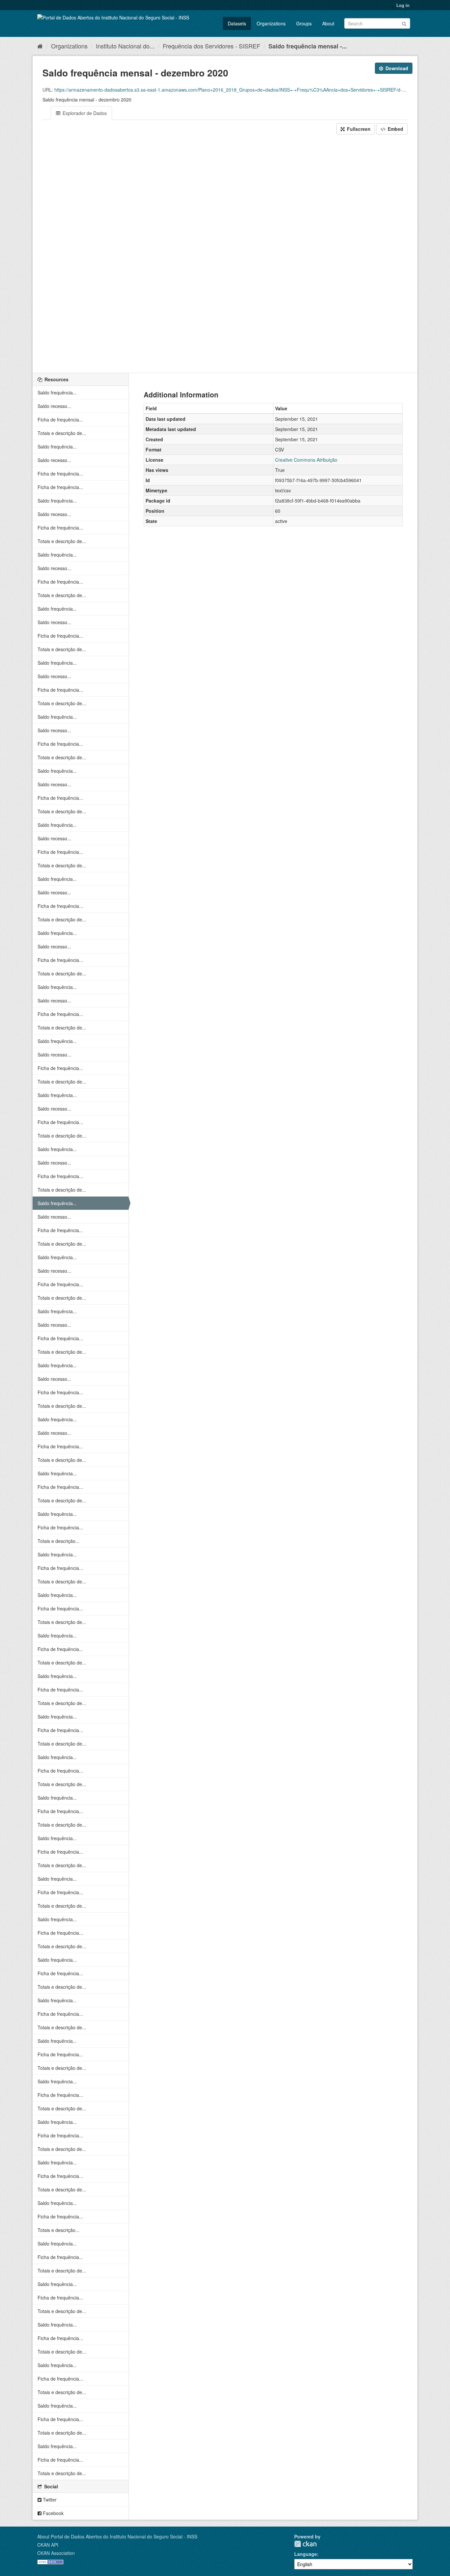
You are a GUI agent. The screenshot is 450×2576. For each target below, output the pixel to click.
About (328, 23)
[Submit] (404, 23)
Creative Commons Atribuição (306, 460)
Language (306, 2554)
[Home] (40, 46)
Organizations (271, 23)
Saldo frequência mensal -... (308, 46)
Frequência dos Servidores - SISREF (211, 46)
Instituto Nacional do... (125, 46)
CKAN (305, 2544)
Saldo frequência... (57, 392)
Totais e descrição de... (62, 433)
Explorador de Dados (84, 113)
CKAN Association (56, 2553)
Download (396, 68)
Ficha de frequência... (60, 420)
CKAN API (48, 2545)
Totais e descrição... (58, 1541)
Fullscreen (358, 129)
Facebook (53, 2513)
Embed (395, 129)
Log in (403, 5)
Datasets (237, 23)
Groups (304, 23)
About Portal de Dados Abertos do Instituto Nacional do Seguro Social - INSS (117, 2536)
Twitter (49, 2500)
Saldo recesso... (54, 406)
